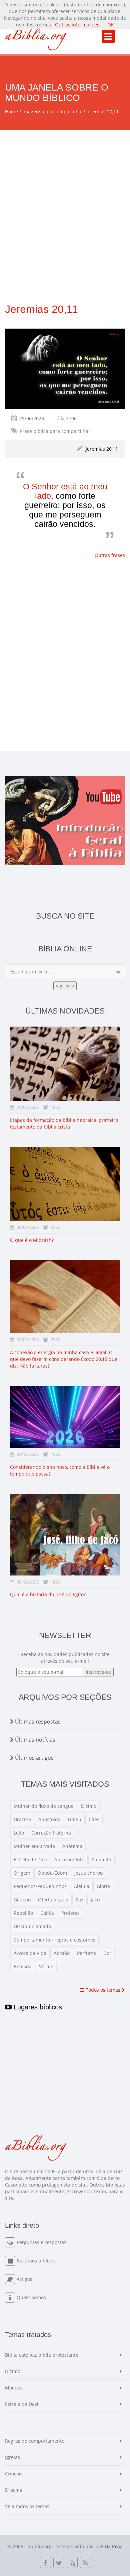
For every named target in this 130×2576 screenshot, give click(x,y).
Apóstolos (49, 1819)
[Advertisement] (65, 199)
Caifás (47, 1913)
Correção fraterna (51, 1833)
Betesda (23, 1966)
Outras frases (110, 555)
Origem (22, 1873)
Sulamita (101, 1859)
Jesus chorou (89, 1873)
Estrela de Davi (30, 1859)
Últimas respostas (37, 1722)
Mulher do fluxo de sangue (44, 1806)
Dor (107, 1953)
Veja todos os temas (27, 2506)
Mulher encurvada (34, 1846)
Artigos (24, 2279)
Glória (103, 1886)
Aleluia (82, 1886)
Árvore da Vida (30, 1953)
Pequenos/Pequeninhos (40, 1886)
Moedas (14, 2388)
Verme (46, 1966)
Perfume (86, 1953)
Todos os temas (103, 1990)
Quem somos (31, 2297)
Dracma (22, 1819)
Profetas (70, 1913)
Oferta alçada (53, 1900)
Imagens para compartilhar (53, 111)
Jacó (95, 1900)
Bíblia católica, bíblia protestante (42, 2355)
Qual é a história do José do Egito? (48, 1594)
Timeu (74, 1819)
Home (11, 111)
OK (111, 25)
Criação (13, 2474)
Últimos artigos (34, 1758)
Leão (19, 1833)
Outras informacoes (77, 25)
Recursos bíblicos (36, 2261)
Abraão (62, 1953)
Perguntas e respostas (41, 2242)
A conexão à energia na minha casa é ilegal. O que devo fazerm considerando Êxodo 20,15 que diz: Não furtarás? (64, 1359)
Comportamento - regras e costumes (54, 1940)
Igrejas (12, 2457)
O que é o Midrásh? (32, 1240)
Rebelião (23, 1913)
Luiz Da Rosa (108, 2546)
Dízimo (89, 1806)
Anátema (72, 1846)
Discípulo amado (32, 1926)
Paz (79, 1900)
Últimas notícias (34, 1740)
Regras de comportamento (35, 2441)
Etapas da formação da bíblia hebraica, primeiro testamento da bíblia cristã (64, 1123)
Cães (94, 1819)
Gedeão (22, 1900)
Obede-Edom (52, 1873)
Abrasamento (69, 1859)
